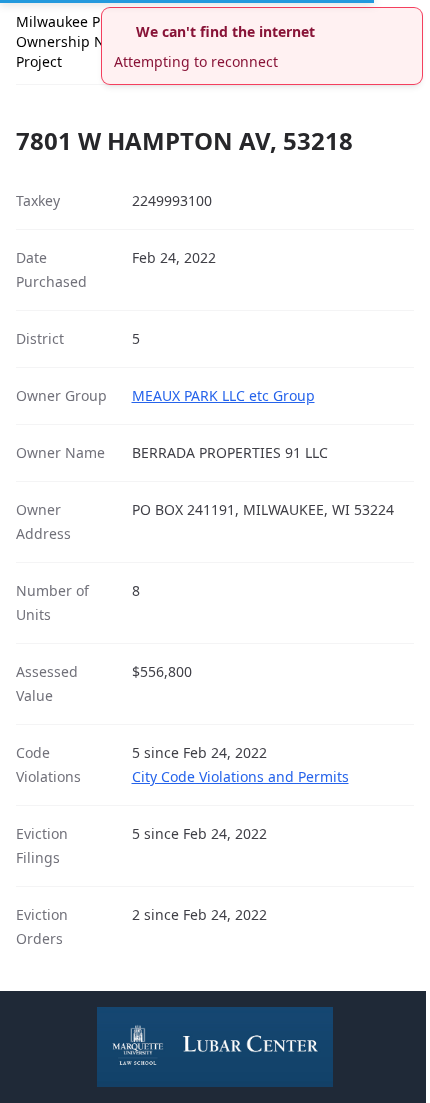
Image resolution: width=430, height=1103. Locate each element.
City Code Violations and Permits (240, 776)
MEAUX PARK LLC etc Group (223, 395)
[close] (410, 20)
